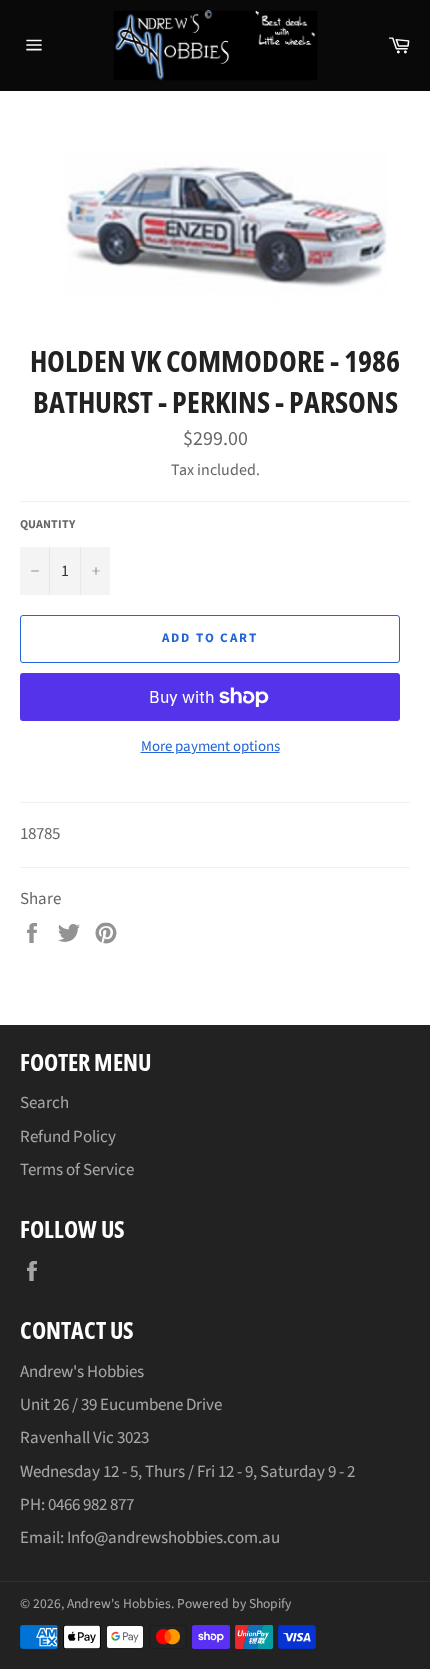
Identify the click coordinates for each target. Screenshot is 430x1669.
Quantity (47, 525)
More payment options (210, 747)
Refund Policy (68, 1137)
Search (44, 1103)
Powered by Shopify (234, 1603)
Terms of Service (77, 1170)
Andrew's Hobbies (119, 1603)
